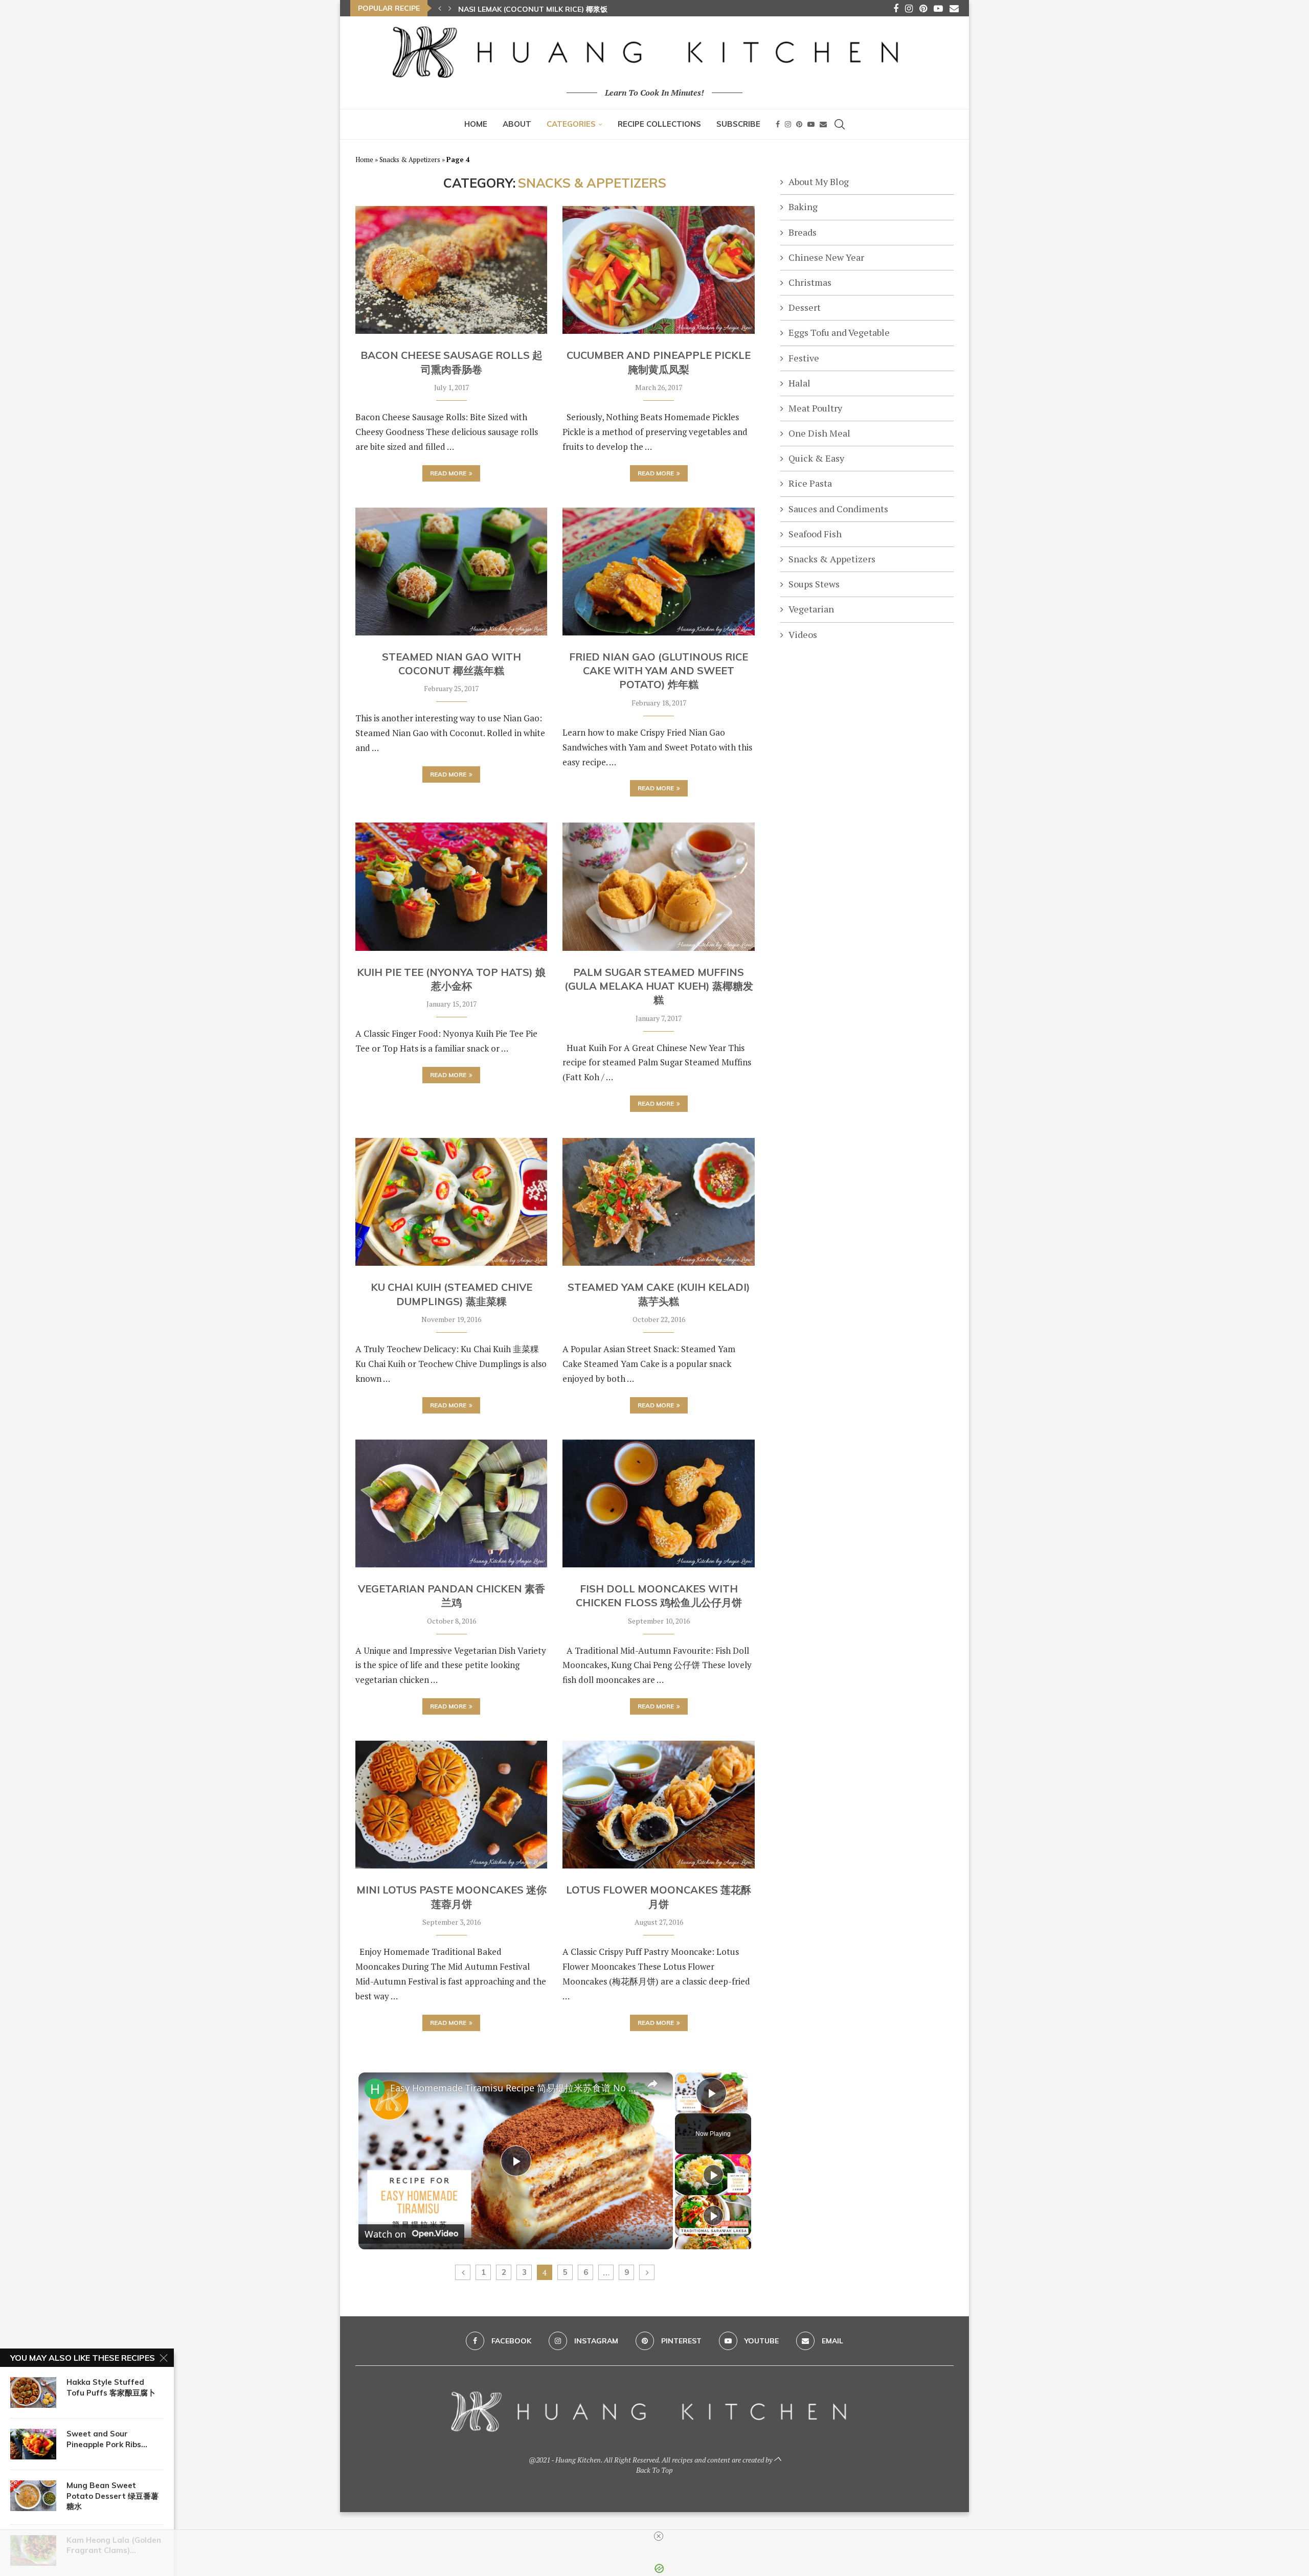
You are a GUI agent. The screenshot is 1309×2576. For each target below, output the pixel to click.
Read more (448, 473)
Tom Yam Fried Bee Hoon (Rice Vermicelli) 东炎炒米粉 (559, 9)
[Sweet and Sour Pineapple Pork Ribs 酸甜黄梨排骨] (33, 2444)
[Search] (840, 124)
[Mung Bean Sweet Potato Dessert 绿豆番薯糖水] (33, 2496)
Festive (804, 358)
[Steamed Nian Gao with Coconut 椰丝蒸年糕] (451, 572)
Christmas (810, 282)
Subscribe (738, 124)
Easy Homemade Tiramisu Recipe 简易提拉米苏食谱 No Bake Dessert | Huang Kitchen (514, 2088)
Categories (571, 124)
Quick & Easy (816, 458)
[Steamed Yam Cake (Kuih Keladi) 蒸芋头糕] (658, 1202)
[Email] (954, 8)
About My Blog (819, 181)
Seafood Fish (815, 534)
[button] (440, 8)
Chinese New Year (826, 257)
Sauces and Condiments (838, 509)
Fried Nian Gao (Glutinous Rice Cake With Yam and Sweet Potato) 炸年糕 (659, 671)
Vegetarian (811, 609)
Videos (803, 634)
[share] (652, 2083)
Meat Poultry (815, 408)
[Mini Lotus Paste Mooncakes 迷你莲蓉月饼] (451, 1805)
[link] (375, 2089)
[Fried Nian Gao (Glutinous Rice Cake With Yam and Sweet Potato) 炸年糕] (658, 572)
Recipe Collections (659, 124)
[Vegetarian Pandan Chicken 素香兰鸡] (451, 1503)
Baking (803, 207)
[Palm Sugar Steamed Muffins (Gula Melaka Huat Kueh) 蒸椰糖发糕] (658, 886)
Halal (799, 383)
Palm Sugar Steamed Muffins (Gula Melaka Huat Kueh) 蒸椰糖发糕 (659, 986)
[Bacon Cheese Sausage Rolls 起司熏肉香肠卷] (451, 270)
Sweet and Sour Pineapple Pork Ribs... (107, 2439)
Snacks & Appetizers (410, 159)
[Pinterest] (923, 8)
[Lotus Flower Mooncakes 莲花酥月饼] (658, 1805)
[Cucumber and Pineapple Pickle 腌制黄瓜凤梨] (658, 270)
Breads (803, 232)
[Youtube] (938, 8)
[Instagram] (909, 8)
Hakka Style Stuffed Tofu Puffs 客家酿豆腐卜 (111, 2387)
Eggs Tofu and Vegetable (839, 332)
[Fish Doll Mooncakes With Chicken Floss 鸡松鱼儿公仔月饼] (658, 1503)
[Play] (713, 2175)
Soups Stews (814, 584)
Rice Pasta (810, 483)
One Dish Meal (819, 433)
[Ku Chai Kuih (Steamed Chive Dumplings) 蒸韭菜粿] (451, 1202)
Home (476, 124)
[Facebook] (896, 8)
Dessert (805, 307)
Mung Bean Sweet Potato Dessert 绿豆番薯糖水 (112, 2496)
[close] (659, 2536)
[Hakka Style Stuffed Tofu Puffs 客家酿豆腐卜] (33, 2392)
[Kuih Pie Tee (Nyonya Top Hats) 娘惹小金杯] (451, 886)
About (517, 124)
